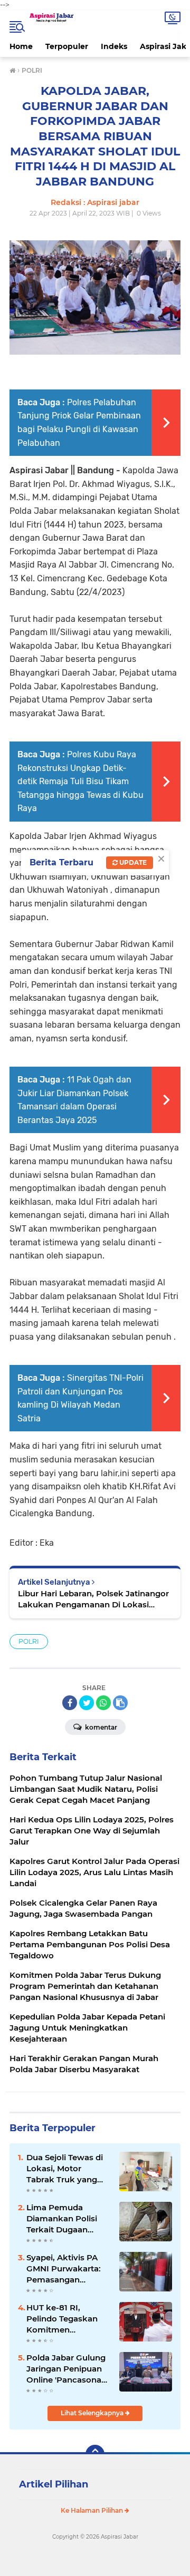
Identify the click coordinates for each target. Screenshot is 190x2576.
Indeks (114, 46)
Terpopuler (67, 46)
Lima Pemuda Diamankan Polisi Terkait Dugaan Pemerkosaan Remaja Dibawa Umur (62, 2219)
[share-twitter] (87, 1703)
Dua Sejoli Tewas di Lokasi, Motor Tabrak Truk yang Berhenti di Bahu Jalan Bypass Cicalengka (65, 2169)
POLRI (29, 1641)
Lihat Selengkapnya (93, 2413)
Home (21, 46)
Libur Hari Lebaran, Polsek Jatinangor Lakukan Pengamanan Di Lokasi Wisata (93, 1599)
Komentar (100, 1727)
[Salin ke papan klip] (120, 1703)
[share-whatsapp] (103, 1703)
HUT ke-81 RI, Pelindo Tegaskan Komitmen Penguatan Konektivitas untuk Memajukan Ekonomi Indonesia (66, 2319)
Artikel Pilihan (54, 2484)
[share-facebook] (70, 1703)
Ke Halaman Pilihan (93, 2510)
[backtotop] (95, 2454)
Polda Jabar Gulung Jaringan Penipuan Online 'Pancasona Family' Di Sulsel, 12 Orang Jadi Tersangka (66, 2369)
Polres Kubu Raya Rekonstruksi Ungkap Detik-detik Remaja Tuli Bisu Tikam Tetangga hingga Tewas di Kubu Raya (80, 781)
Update (132, 862)
